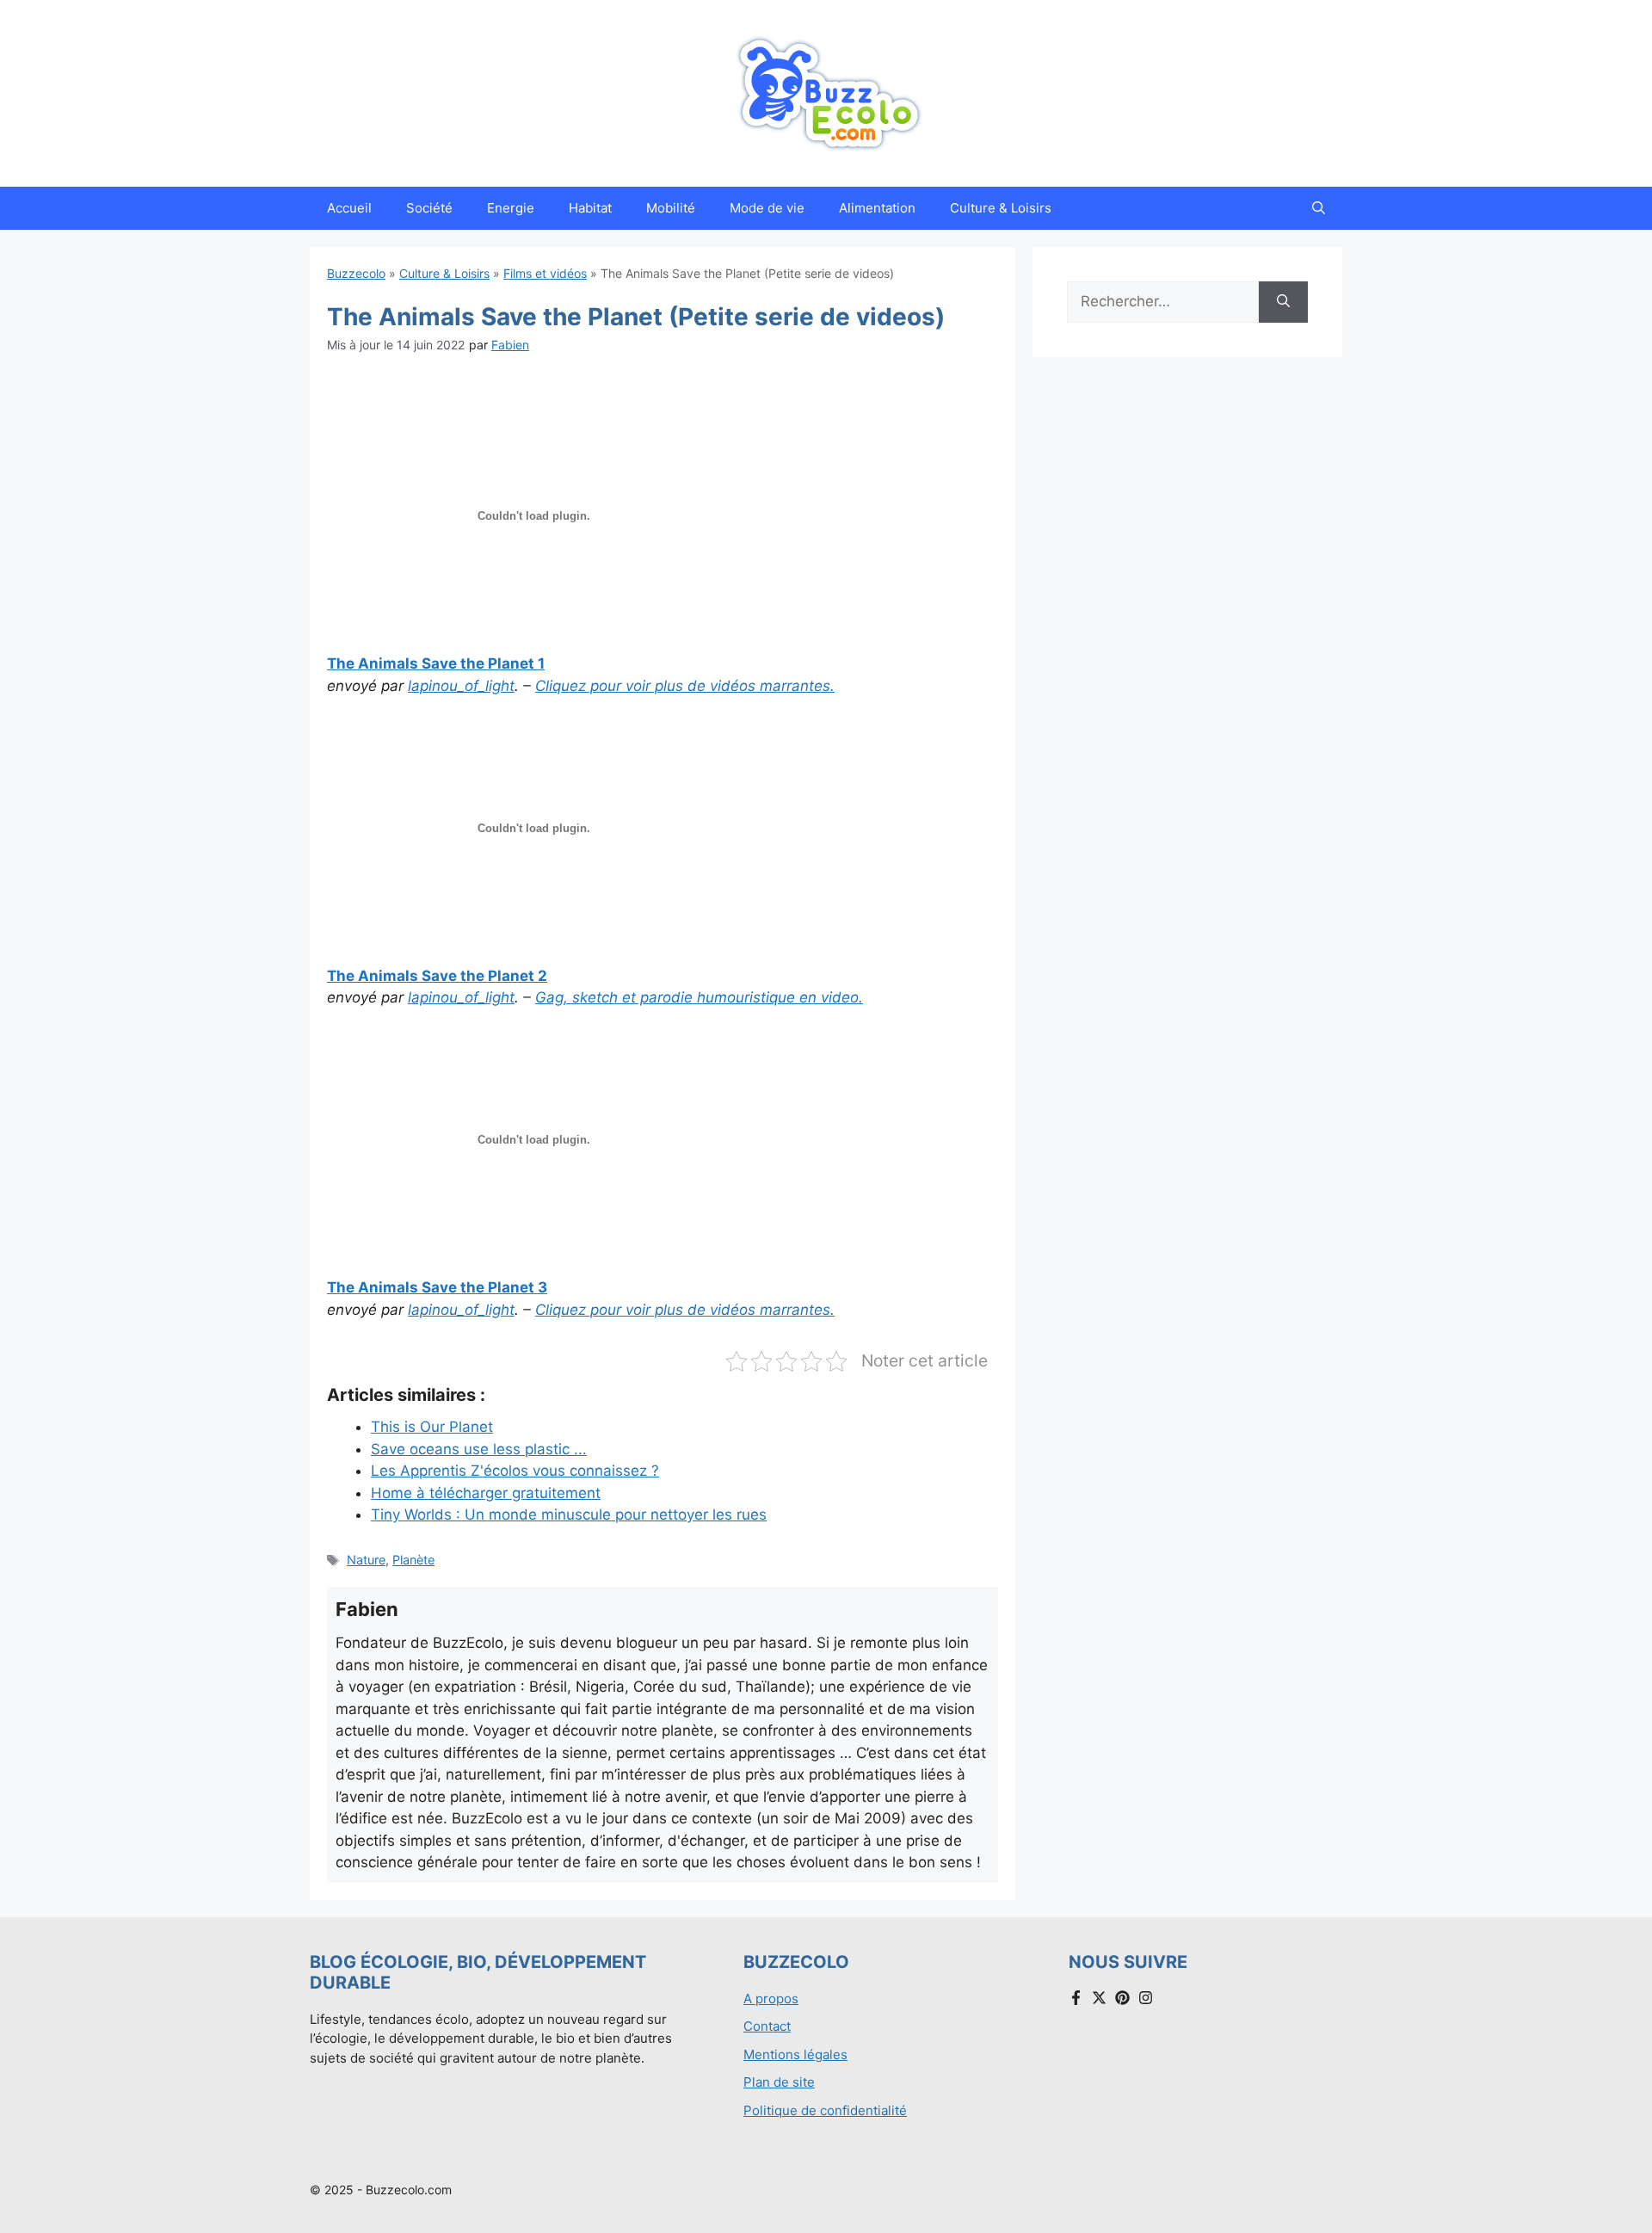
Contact (767, 2026)
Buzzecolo (356, 273)
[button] (1319, 208)
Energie (511, 208)
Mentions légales (795, 2054)
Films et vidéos (545, 273)
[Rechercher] (1283, 302)
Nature (366, 1560)
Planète (413, 1560)
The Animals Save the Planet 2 (437, 976)
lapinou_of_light (461, 686)
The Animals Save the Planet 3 (437, 1287)
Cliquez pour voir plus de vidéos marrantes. (685, 686)
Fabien (510, 345)
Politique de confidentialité (825, 2110)
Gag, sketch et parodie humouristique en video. (699, 997)
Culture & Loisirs (1001, 208)
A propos (771, 1999)
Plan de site (779, 2082)
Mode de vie (767, 208)
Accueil (349, 208)
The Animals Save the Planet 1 (436, 663)
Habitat (590, 208)
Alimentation (877, 208)
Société (429, 208)
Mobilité (671, 208)
